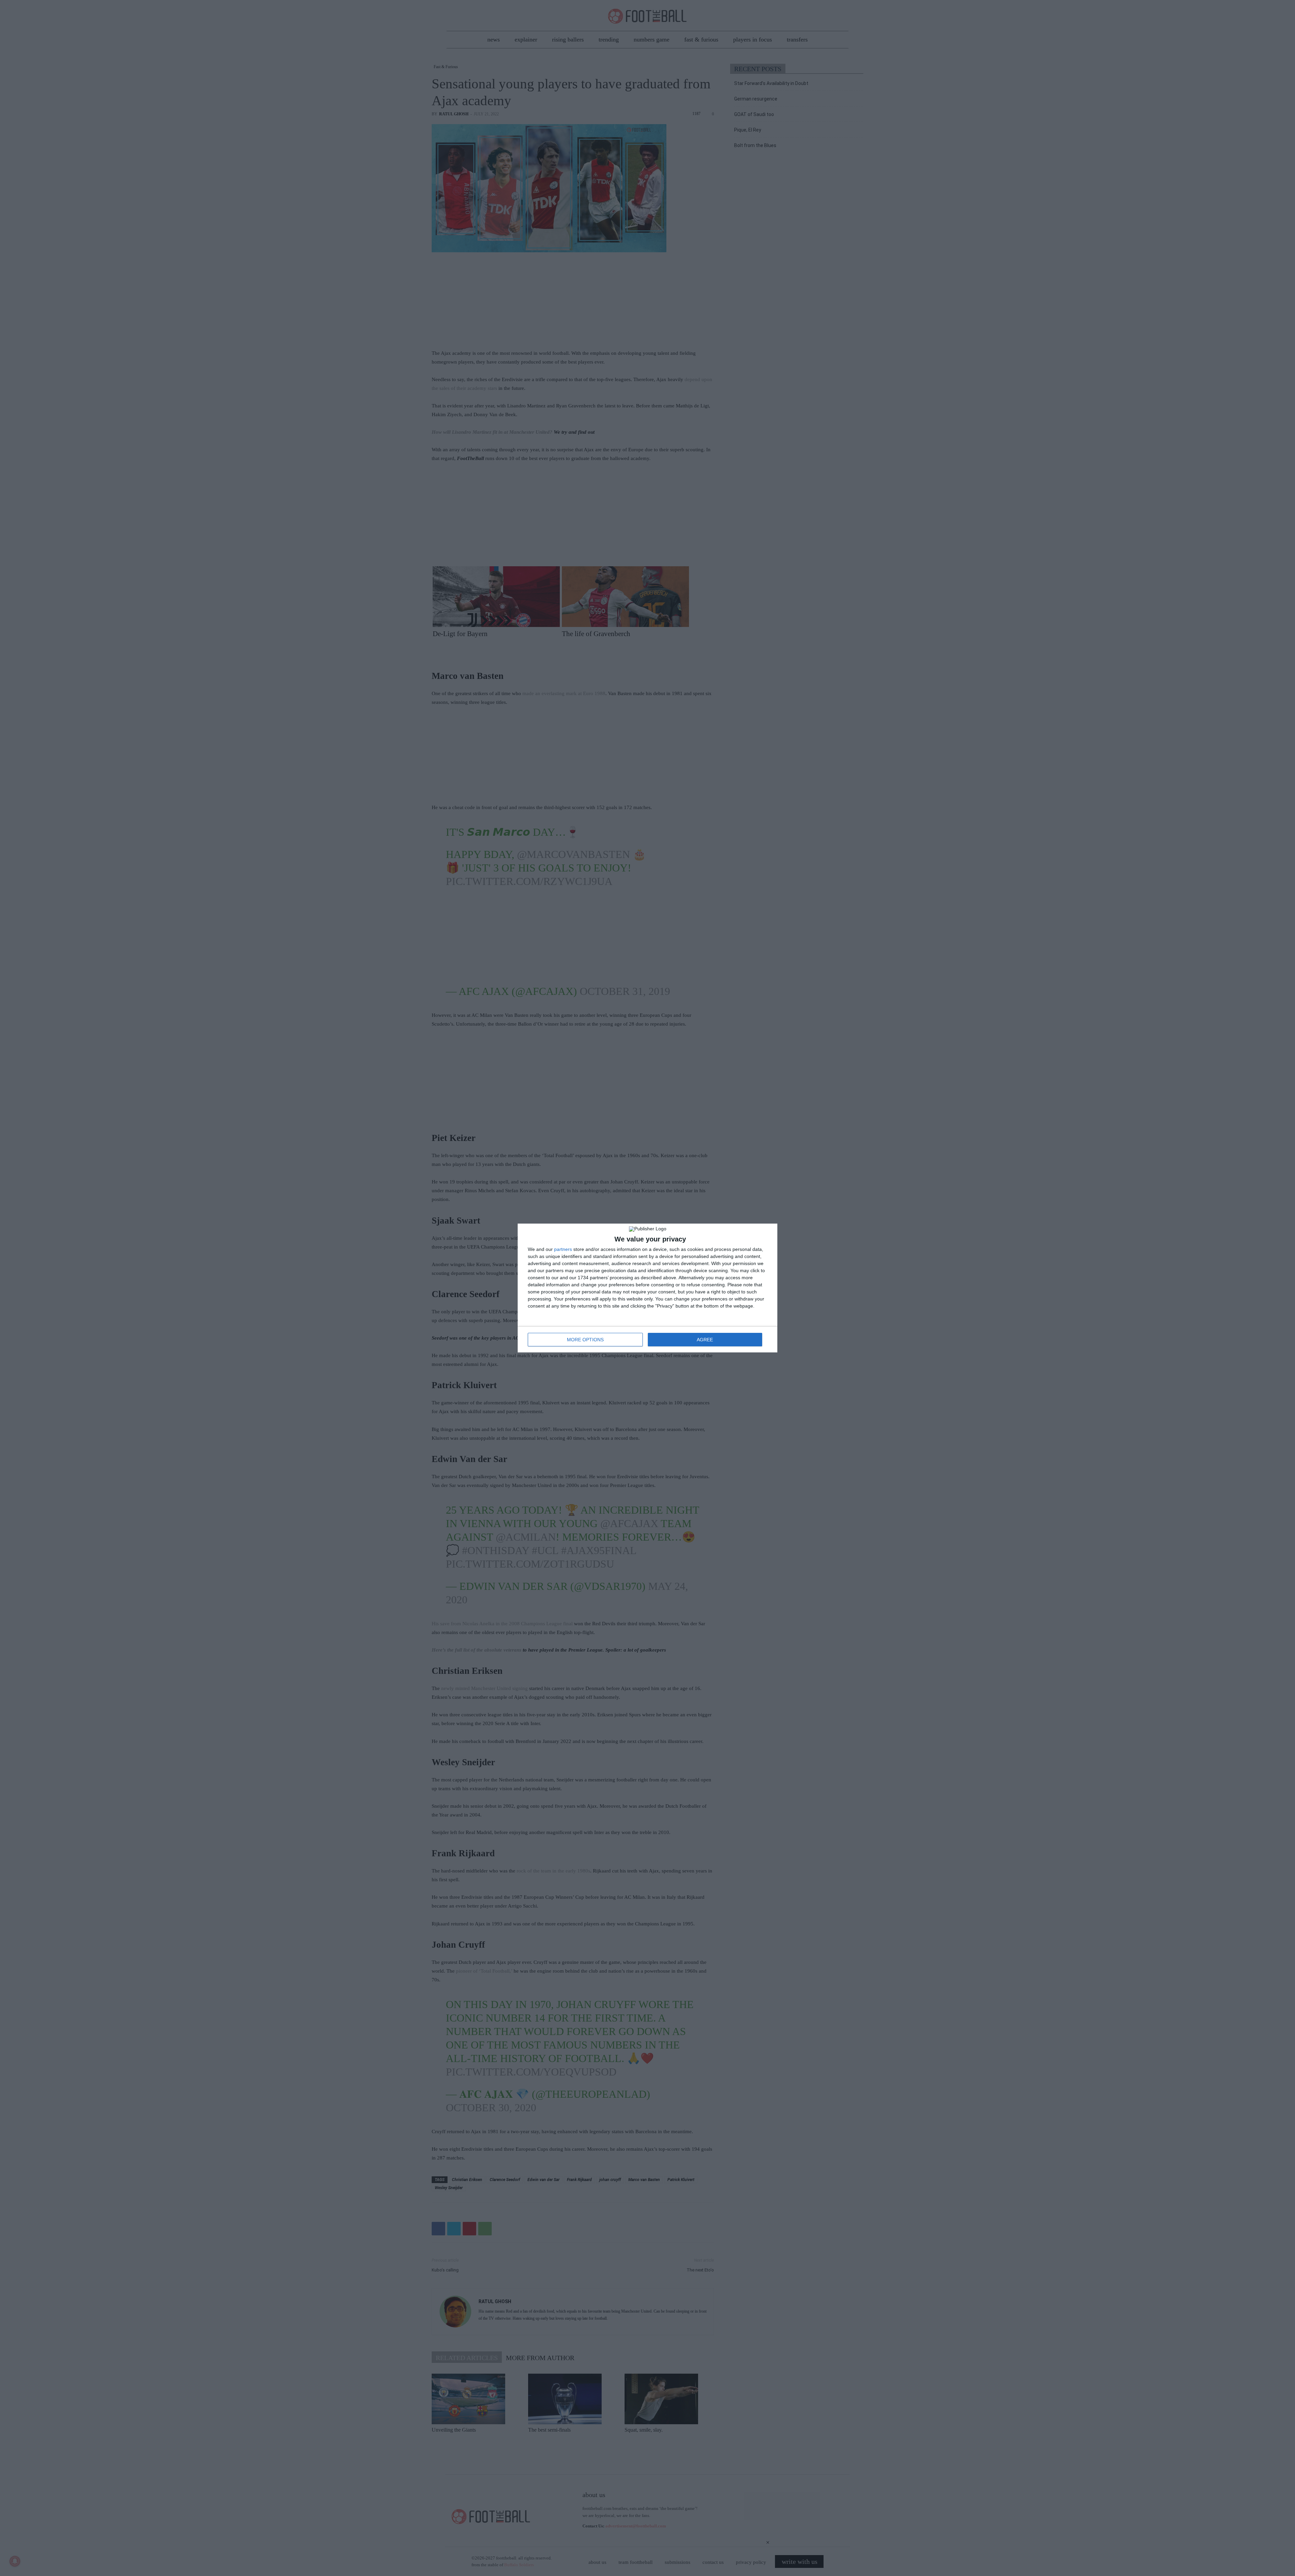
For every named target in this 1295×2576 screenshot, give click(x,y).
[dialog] (647, 1288)
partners (563, 1249)
